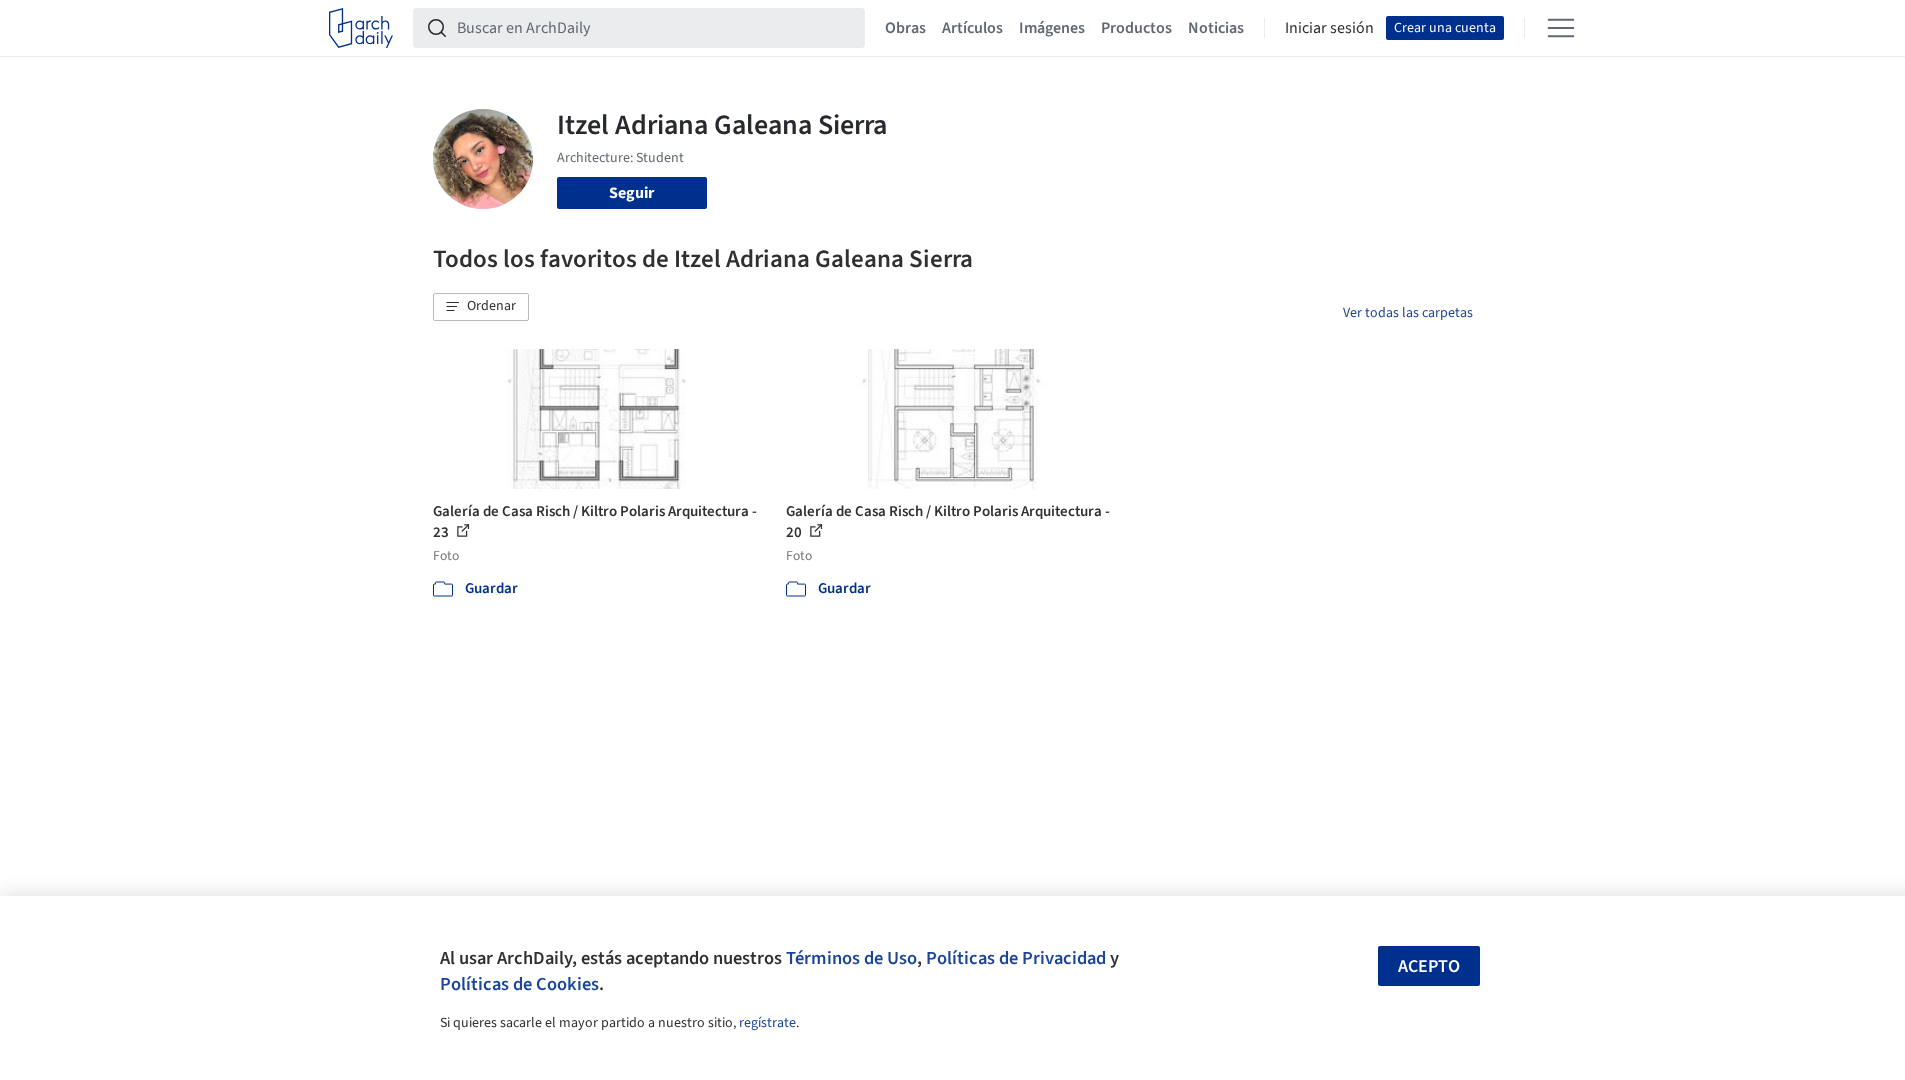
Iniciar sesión (1329, 28)
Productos (1136, 28)
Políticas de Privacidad (1016, 958)
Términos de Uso (851, 958)
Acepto (1429, 966)
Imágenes (1052, 28)
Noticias (1216, 28)
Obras (905, 28)
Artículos (972, 28)
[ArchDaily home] (361, 28)
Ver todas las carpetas (1408, 313)
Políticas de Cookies (519, 984)
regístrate (767, 1023)
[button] (481, 307)
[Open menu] (1561, 28)
